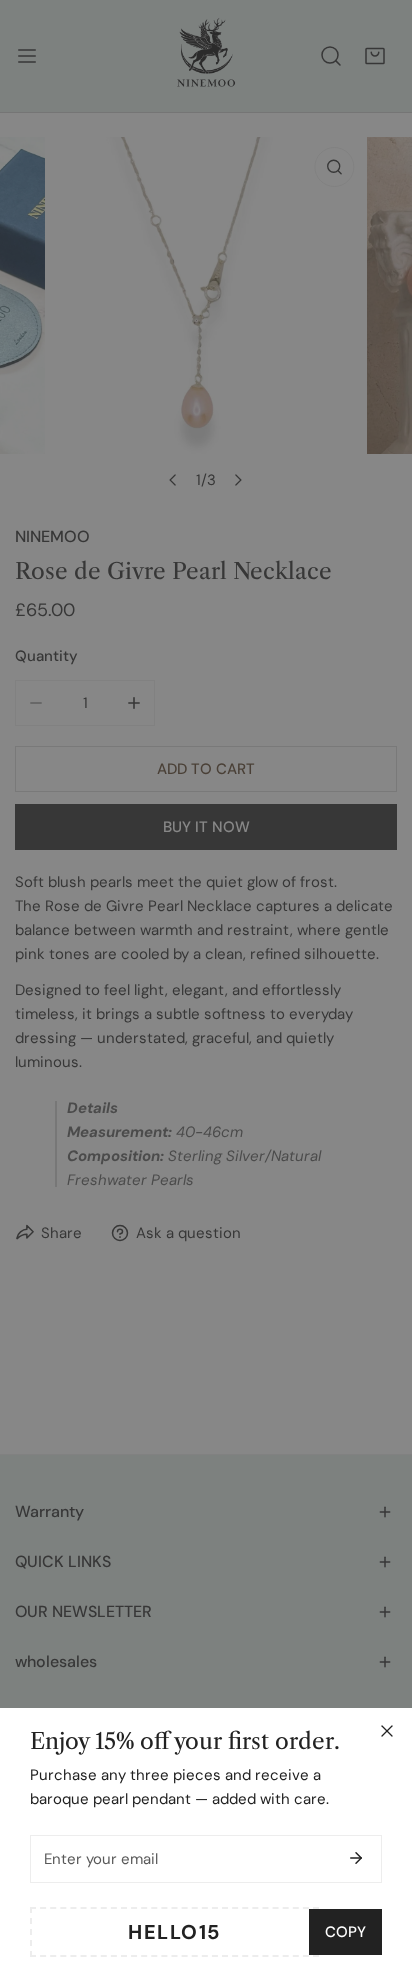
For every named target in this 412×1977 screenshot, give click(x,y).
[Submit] (356, 1858)
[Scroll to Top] (376, 1871)
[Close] (387, 1731)
